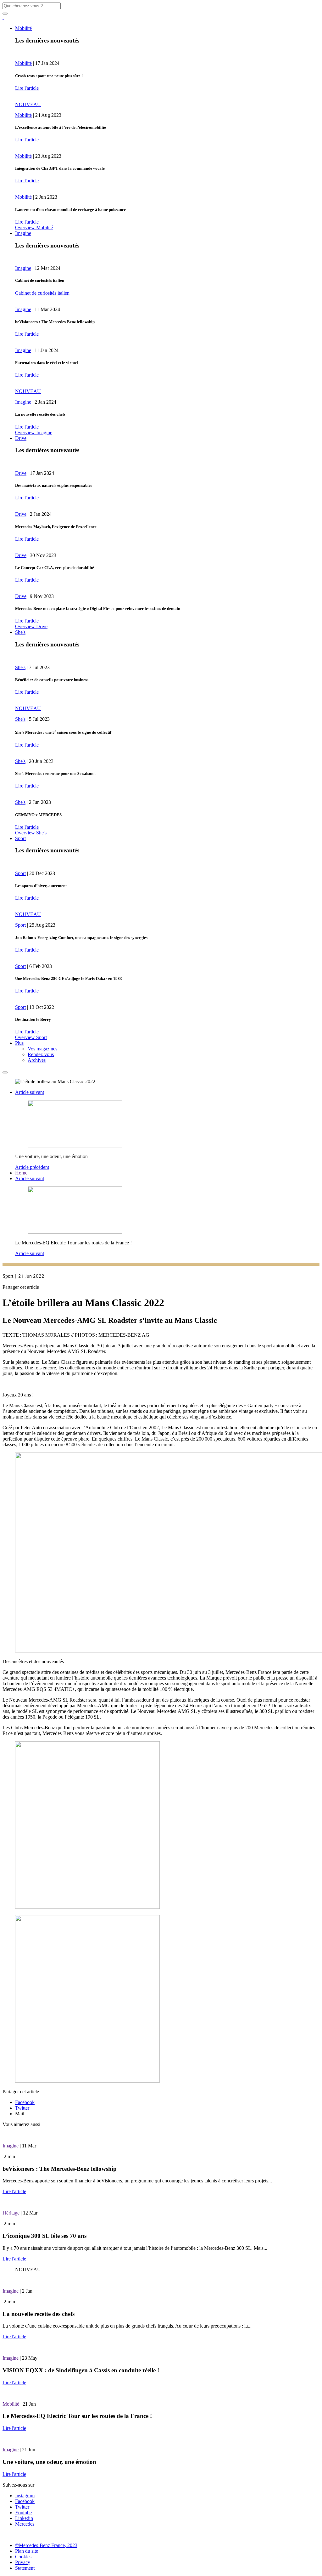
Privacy (23, 2562)
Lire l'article (27, 88)
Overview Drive (31, 626)
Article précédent (32, 1167)
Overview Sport (31, 1037)
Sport (20, 838)
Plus (19, 1043)
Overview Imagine (34, 432)
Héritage (11, 2213)
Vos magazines (42, 1049)
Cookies (23, 2557)
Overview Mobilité (34, 227)
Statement (25, 2568)
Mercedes (25, 2524)
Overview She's (31, 833)
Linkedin (24, 2518)
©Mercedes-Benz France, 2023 (46, 2545)
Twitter (22, 2108)
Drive (21, 438)
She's (20, 632)
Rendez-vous (41, 1054)
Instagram (25, 2496)
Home (21, 1173)
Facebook (25, 2102)
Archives (37, 1060)
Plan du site (27, 2551)
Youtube (23, 2513)
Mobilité (23, 28)
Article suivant (30, 1092)
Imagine (23, 233)
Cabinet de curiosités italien (42, 293)
